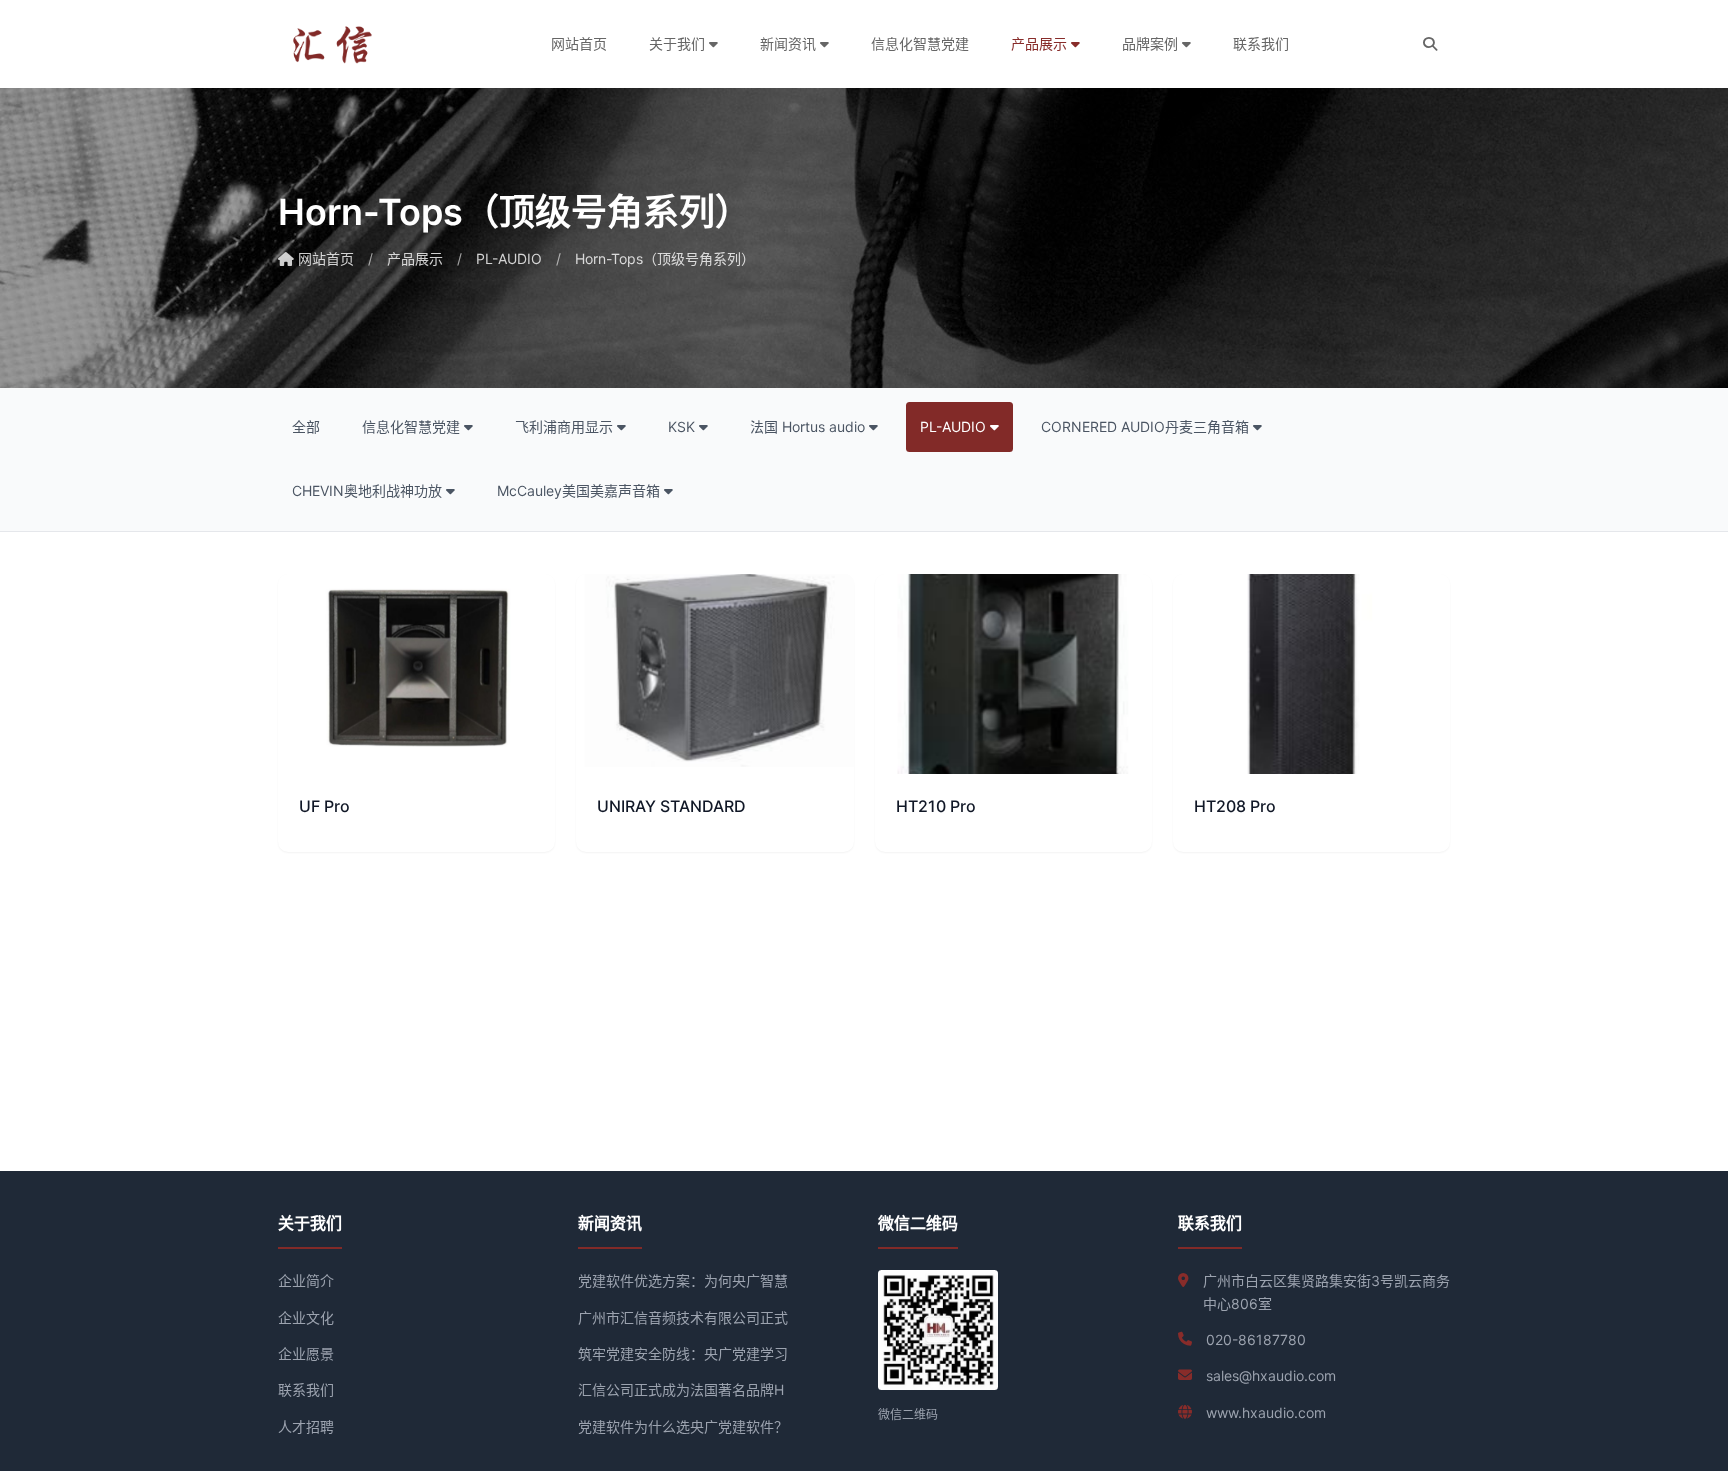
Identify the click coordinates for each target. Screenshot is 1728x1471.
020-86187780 (1256, 1339)
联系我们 (1261, 43)
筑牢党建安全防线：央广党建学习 (683, 1353)
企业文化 (306, 1317)
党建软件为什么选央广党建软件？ (683, 1426)
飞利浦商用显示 (566, 426)
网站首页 (579, 43)
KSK (683, 426)
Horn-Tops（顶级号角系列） (665, 258)
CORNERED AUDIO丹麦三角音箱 (1147, 426)
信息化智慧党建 (920, 43)
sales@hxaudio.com (1271, 1375)
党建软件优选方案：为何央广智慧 (683, 1280)
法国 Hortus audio (809, 426)
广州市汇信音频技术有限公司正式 (683, 1317)
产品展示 (1041, 43)
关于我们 (679, 43)
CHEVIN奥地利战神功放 (369, 490)
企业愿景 (306, 1353)
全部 (306, 426)
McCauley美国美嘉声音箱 (580, 490)
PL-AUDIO (509, 258)
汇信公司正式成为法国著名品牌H (681, 1389)
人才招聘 (306, 1426)
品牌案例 (1152, 43)
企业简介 (306, 1280)
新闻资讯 (790, 43)
